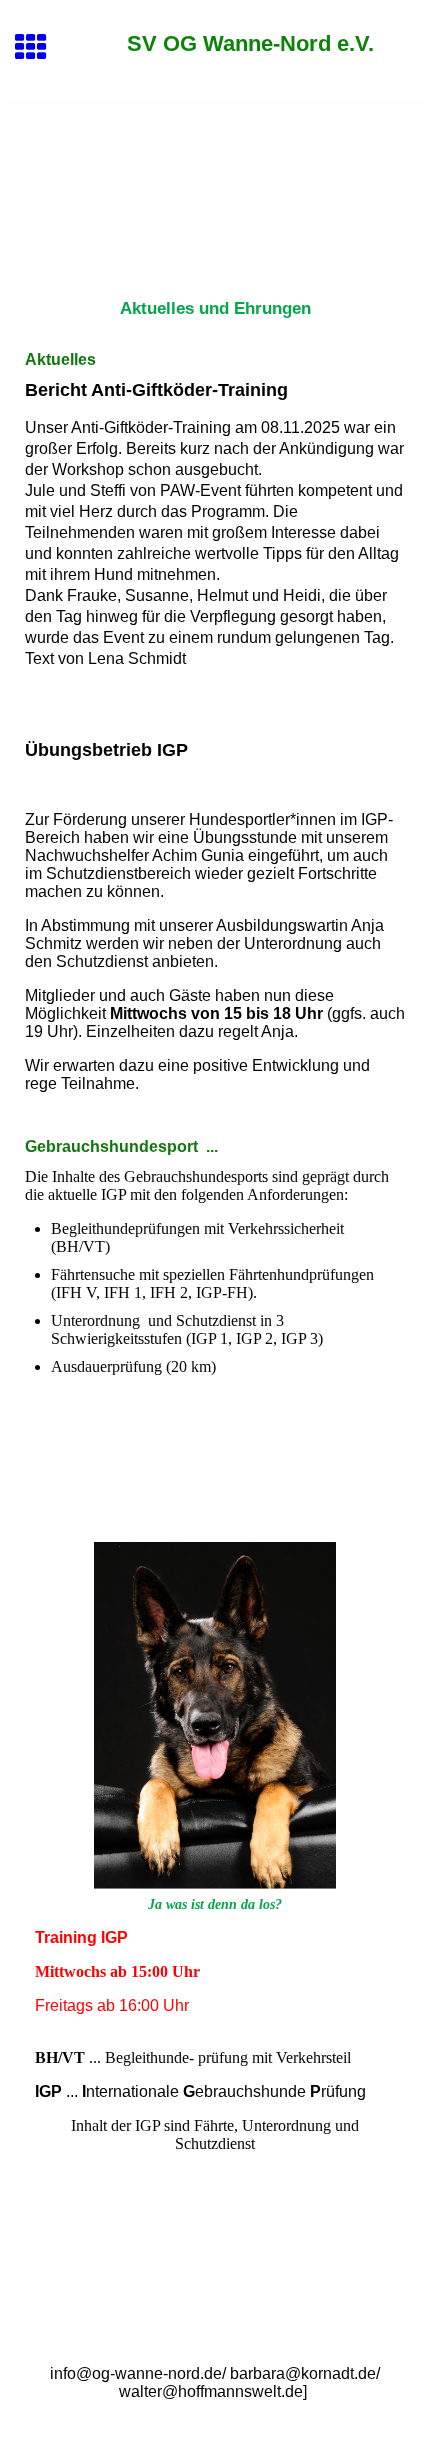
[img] (215, 188)
